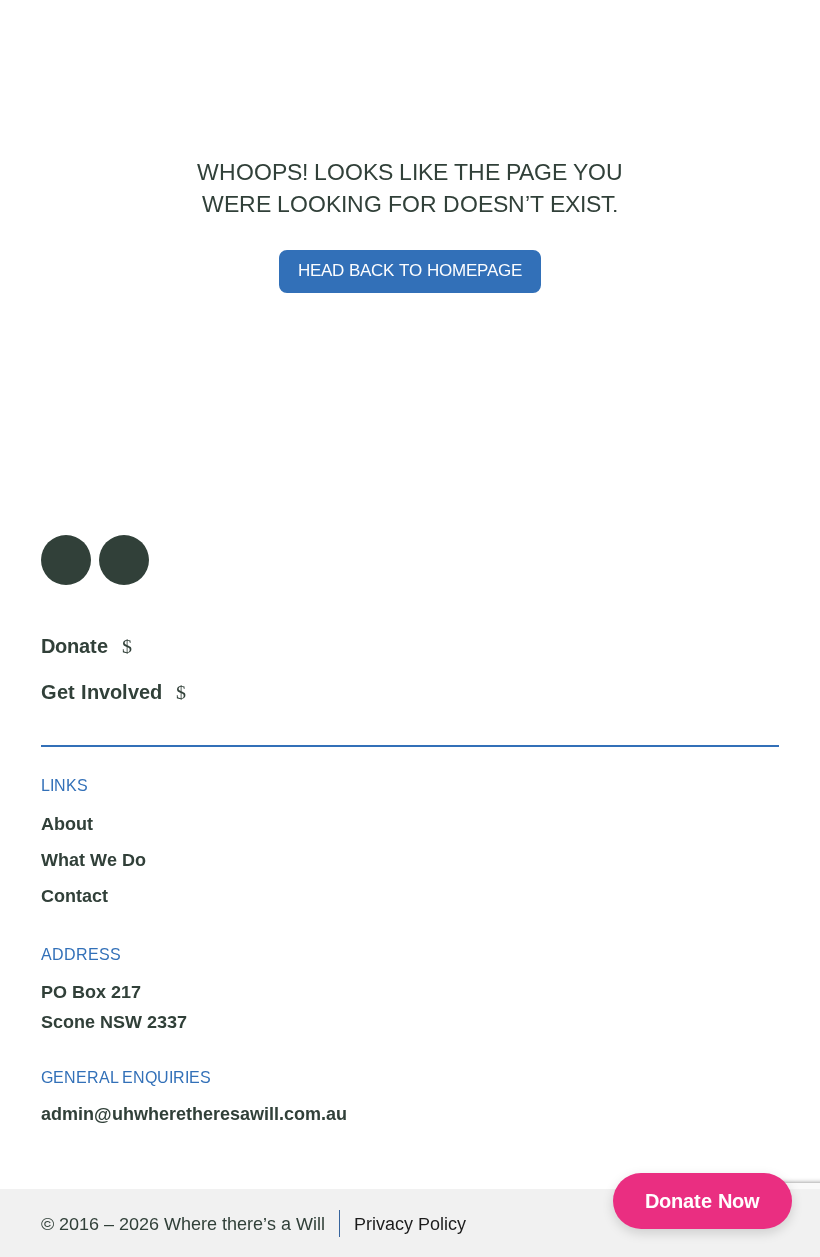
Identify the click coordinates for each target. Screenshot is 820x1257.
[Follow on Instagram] (124, 560)
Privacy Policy (410, 1224)
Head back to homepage (410, 270)
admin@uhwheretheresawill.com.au (194, 1114)
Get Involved (101, 692)
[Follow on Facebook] (66, 560)
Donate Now (702, 1201)
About (67, 824)
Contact (74, 896)
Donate (74, 646)
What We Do (93, 860)
